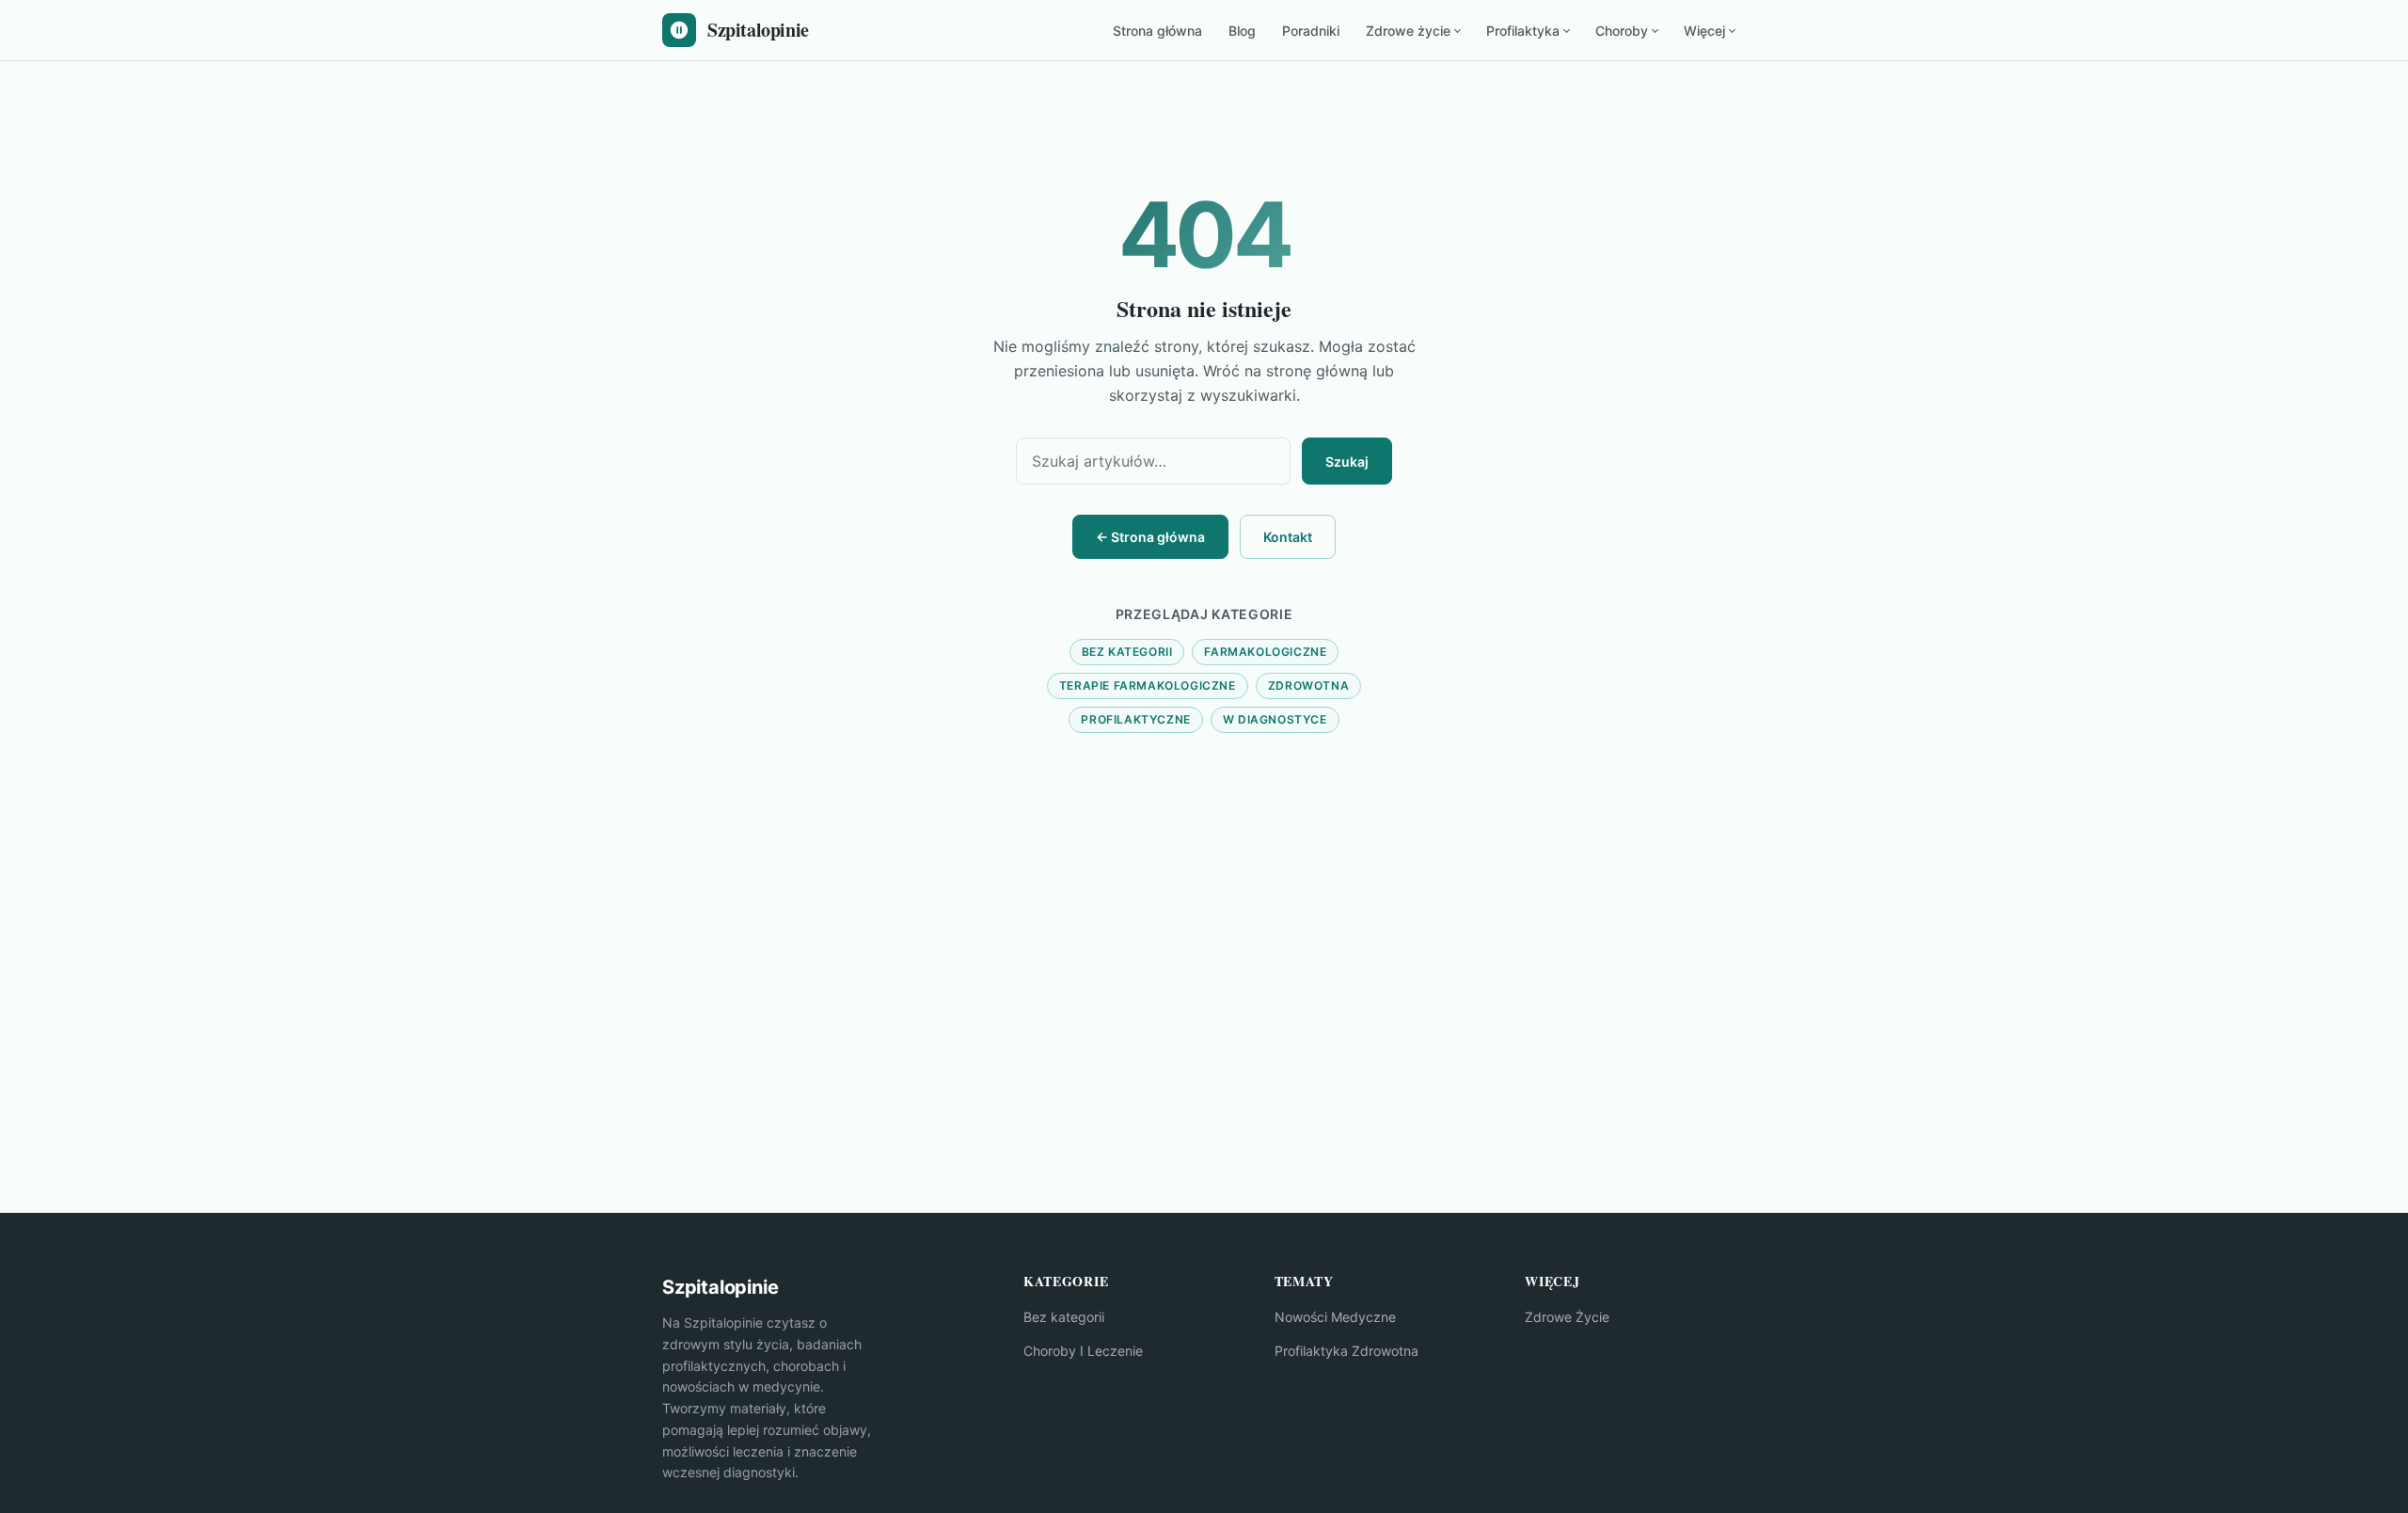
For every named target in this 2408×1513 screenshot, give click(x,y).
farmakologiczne (1265, 652)
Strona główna (1157, 31)
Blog (1242, 31)
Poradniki (1311, 31)
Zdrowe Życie (1567, 1317)
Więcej (1704, 31)
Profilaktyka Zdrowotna (1347, 1351)
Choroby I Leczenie (1083, 1351)
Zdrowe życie (1408, 31)
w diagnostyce (1275, 719)
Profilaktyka (1523, 31)
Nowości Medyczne (1335, 1317)
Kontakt (1288, 537)
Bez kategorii (1127, 652)
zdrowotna (1308, 685)
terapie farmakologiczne (1148, 685)
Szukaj (1347, 462)
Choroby (1622, 31)
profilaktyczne (1135, 719)
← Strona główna (1150, 537)
